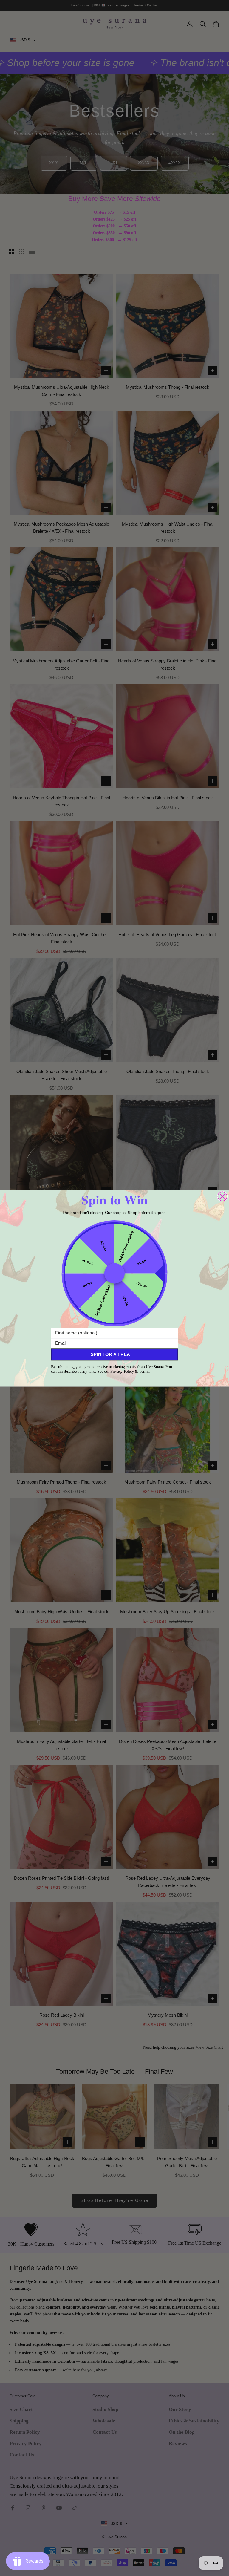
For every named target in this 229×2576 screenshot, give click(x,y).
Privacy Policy (122, 1371)
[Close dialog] (222, 1196)
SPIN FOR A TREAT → (114, 1354)
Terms (144, 1371)
